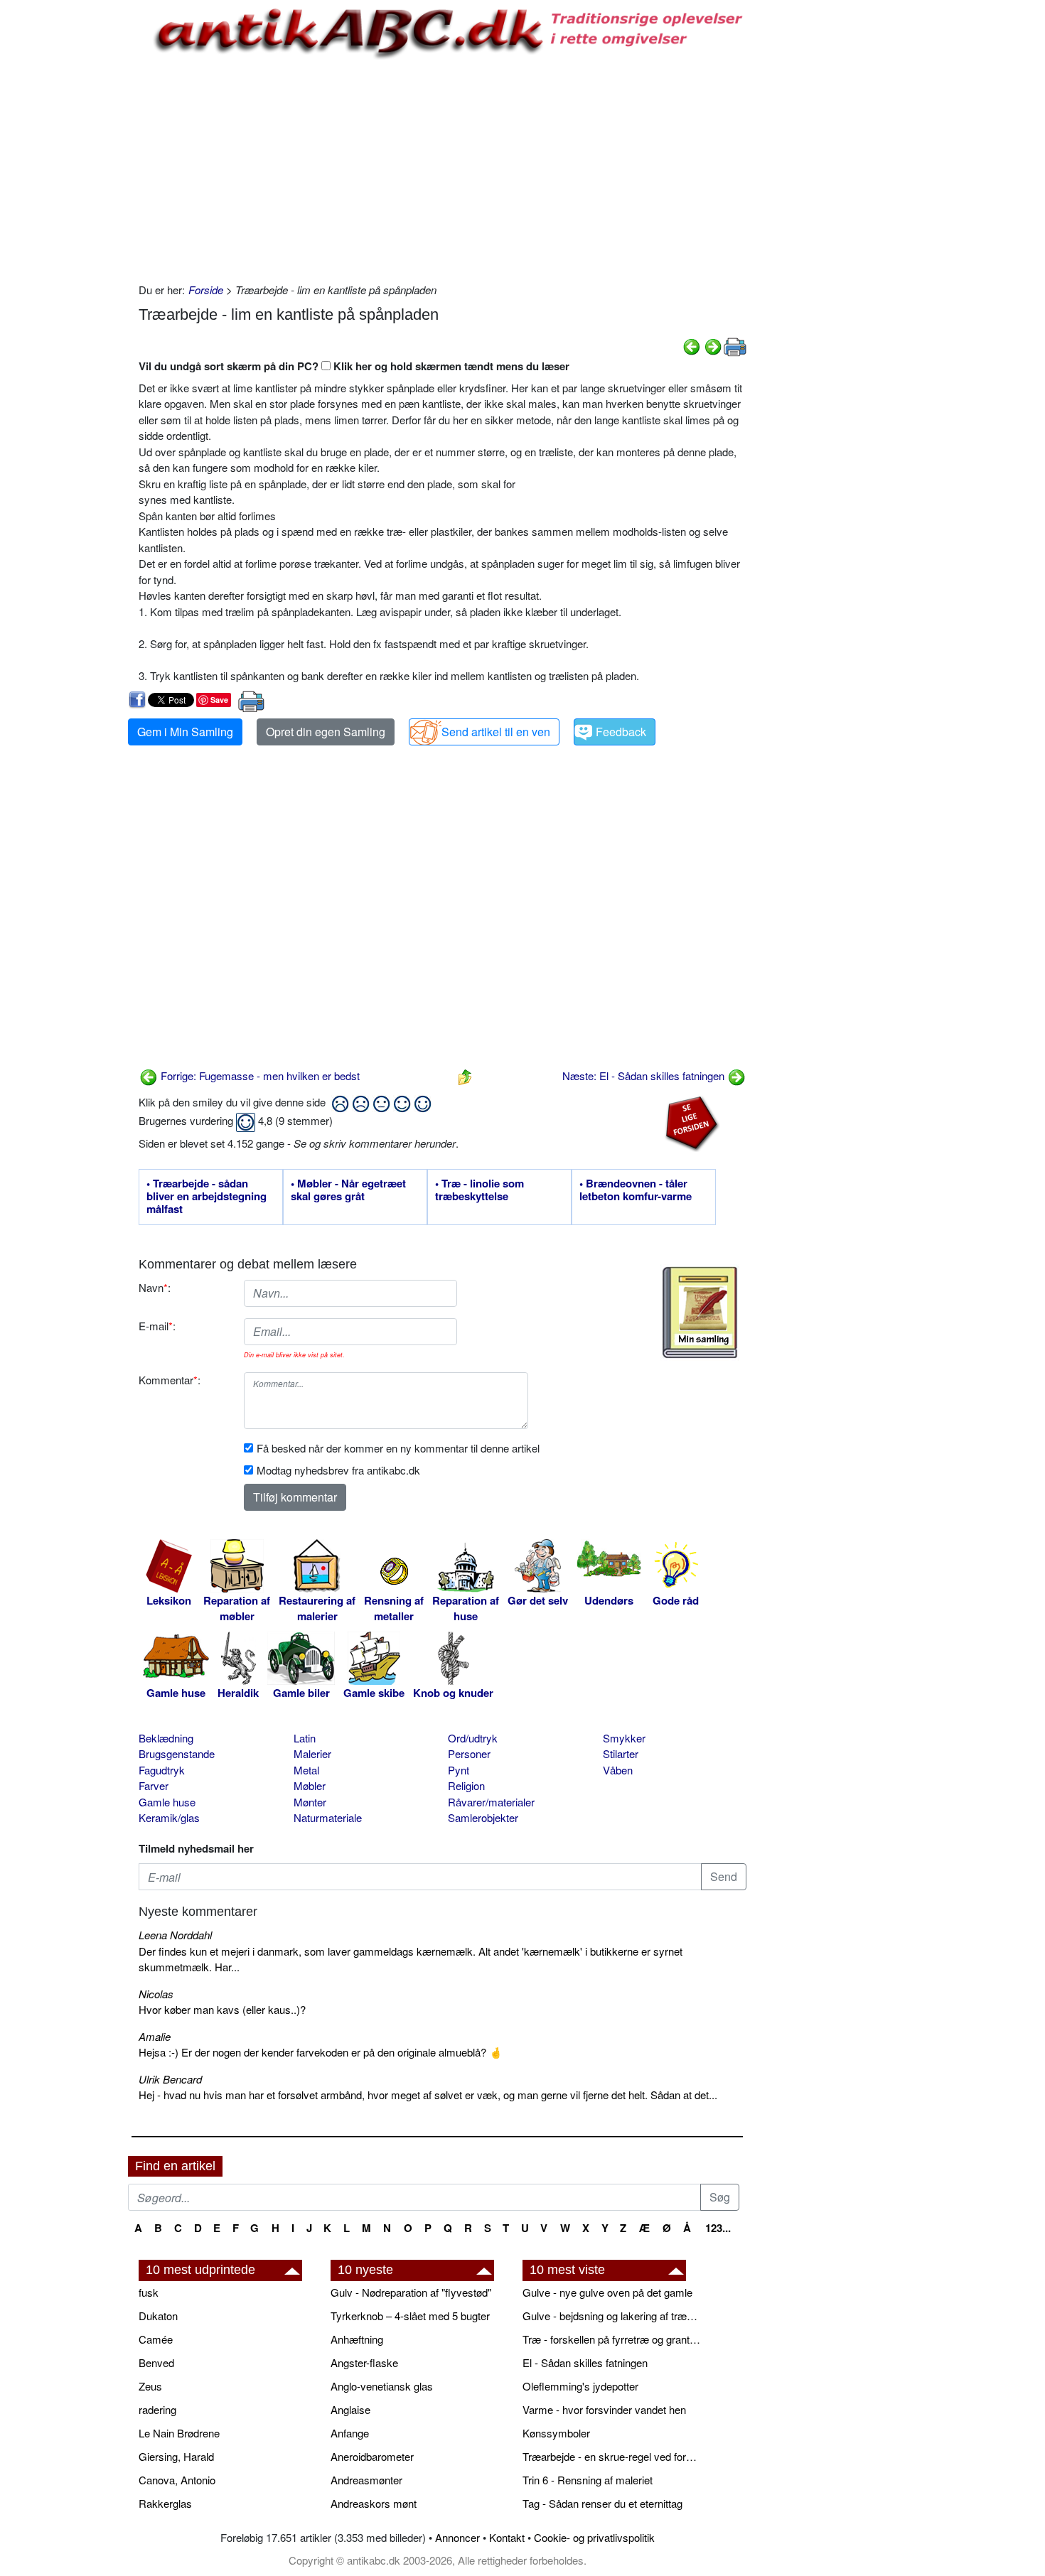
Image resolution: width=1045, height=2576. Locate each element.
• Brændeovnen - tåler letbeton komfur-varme (636, 1190)
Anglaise (350, 2409)
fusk (149, 2292)
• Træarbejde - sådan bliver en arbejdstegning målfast (207, 1197)
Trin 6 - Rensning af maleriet (588, 2480)
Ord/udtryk (473, 1738)
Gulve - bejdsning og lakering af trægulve (611, 2316)
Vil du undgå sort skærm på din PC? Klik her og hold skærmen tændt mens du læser (354, 366)
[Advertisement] (68, 215)
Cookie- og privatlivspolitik (594, 2537)
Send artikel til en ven (496, 732)
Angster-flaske (364, 2362)
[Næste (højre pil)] (713, 345)
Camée (156, 2339)
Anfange (350, 2433)
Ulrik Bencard (170, 2079)
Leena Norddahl (175, 1935)
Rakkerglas (165, 2503)
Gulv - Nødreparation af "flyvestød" (411, 2292)
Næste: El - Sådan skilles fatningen (645, 1076)
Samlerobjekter (483, 1817)
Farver (154, 1785)
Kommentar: (170, 1380)
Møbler (310, 1785)
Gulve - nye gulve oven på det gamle (607, 2292)
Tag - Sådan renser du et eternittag (602, 2503)
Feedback (621, 732)
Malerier (312, 1753)
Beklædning (166, 1738)
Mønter (310, 1802)
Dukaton (158, 2316)
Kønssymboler (556, 2433)
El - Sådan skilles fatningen (585, 2362)
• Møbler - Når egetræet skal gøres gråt (348, 1190)
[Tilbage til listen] (465, 1076)
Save (219, 700)
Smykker (624, 1738)
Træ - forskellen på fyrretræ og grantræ (611, 2339)
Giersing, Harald (176, 2456)
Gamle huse (167, 1802)
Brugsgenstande (177, 1753)
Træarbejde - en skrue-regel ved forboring (611, 2456)
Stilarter (621, 1753)
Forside (206, 290)
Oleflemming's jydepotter (580, 2386)
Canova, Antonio (177, 2480)
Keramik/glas (169, 1817)
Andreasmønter (366, 2480)
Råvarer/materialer (491, 1802)
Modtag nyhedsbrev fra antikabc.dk (338, 1470)
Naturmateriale (328, 1817)
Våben (618, 1770)
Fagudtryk (162, 1770)
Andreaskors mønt (374, 2503)
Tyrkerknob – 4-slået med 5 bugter (410, 2316)
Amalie (155, 2036)
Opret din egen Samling (326, 732)
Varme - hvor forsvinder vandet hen (604, 2409)
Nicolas (156, 1994)
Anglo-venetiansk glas (382, 2386)
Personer (469, 1753)
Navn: (155, 1287)
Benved (156, 2362)
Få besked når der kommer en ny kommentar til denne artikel (398, 1448)
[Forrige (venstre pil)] (692, 345)
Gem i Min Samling (185, 732)
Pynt (459, 1770)
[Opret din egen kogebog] (700, 1313)
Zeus (150, 2386)
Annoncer (457, 2537)
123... (718, 2228)
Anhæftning (357, 2339)
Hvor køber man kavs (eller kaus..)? (222, 2009)
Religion (466, 1785)
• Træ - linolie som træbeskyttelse (479, 1190)
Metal (306, 1770)
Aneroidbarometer (372, 2456)
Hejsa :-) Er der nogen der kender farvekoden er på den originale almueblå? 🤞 (321, 2052)
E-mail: (157, 1326)
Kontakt (507, 2537)
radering (157, 2409)
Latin (305, 1738)
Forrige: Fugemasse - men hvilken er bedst (259, 1076)
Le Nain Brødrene (179, 2433)
